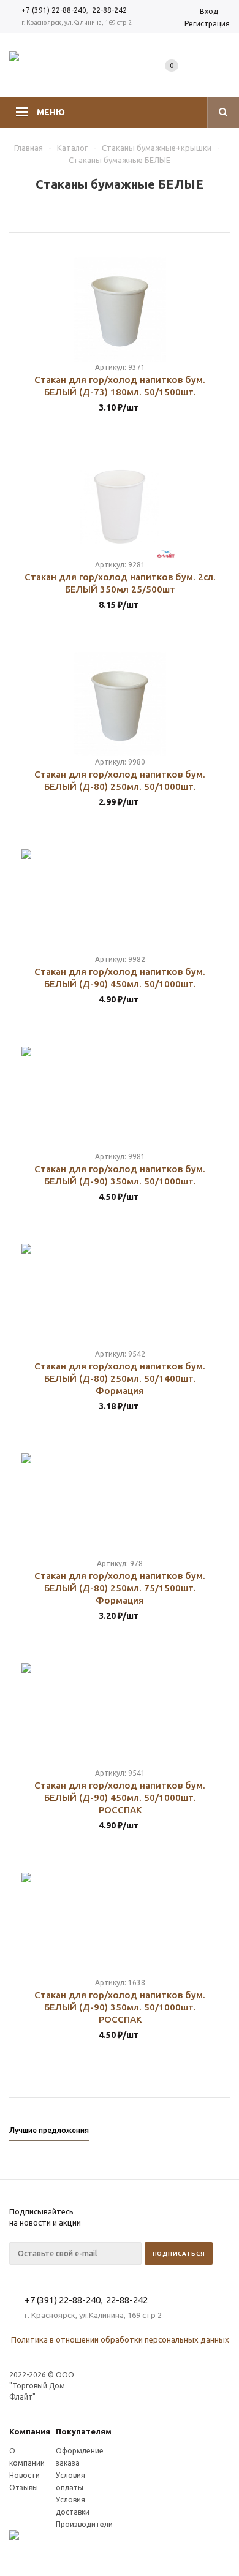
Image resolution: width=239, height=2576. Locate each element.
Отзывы (24, 2487)
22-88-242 (109, 10)
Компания (30, 2431)
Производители (84, 2524)
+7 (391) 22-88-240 (54, 10)
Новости (25, 2475)
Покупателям (84, 2431)
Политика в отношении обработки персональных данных (120, 2339)
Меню (51, 112)
